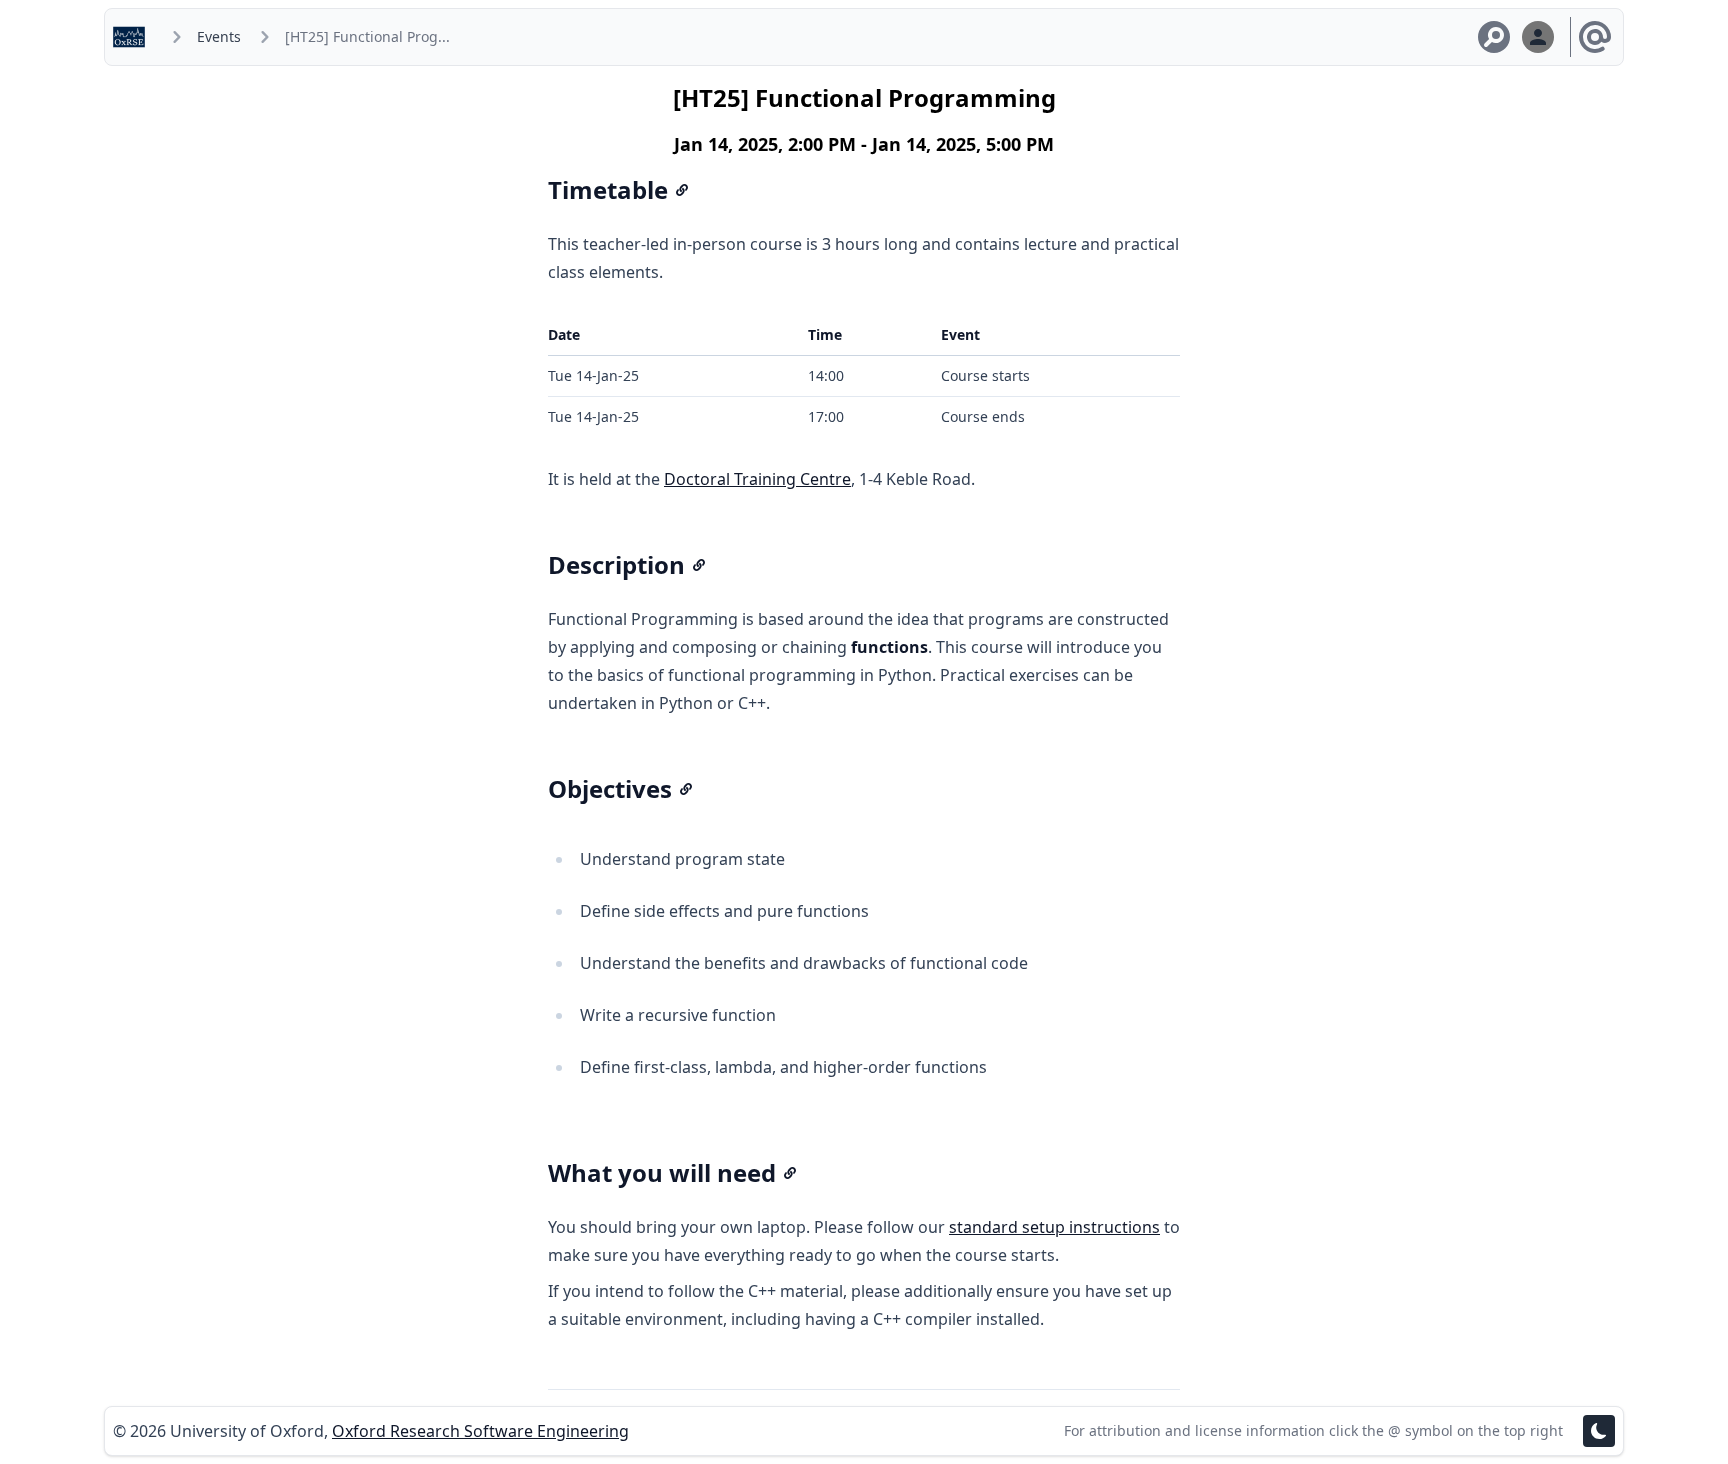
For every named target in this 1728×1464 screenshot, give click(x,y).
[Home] (133, 37)
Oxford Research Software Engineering (480, 1431)
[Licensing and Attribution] (1595, 37)
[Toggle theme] (1599, 1431)
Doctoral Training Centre (757, 479)
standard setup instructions (1054, 1227)
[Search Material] (1494, 37)
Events (219, 36)
